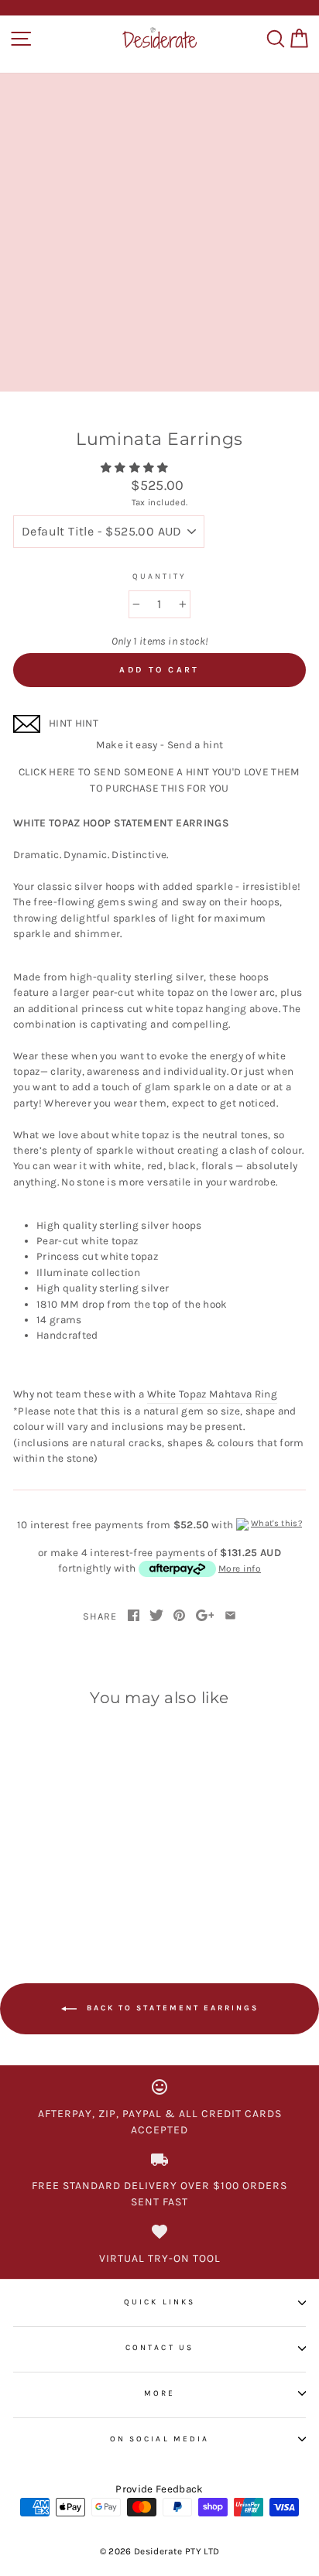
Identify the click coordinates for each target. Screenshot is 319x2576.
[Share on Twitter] (156, 1616)
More (159, 2393)
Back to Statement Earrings (171, 2009)
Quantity (159, 576)
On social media (159, 2439)
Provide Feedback (159, 2489)
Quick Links (159, 2302)
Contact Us (159, 2348)
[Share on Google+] (205, 1616)
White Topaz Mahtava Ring (212, 1394)
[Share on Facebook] (134, 1616)
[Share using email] (230, 1616)
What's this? (276, 1523)
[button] (136, 468)
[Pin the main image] (179, 1616)
